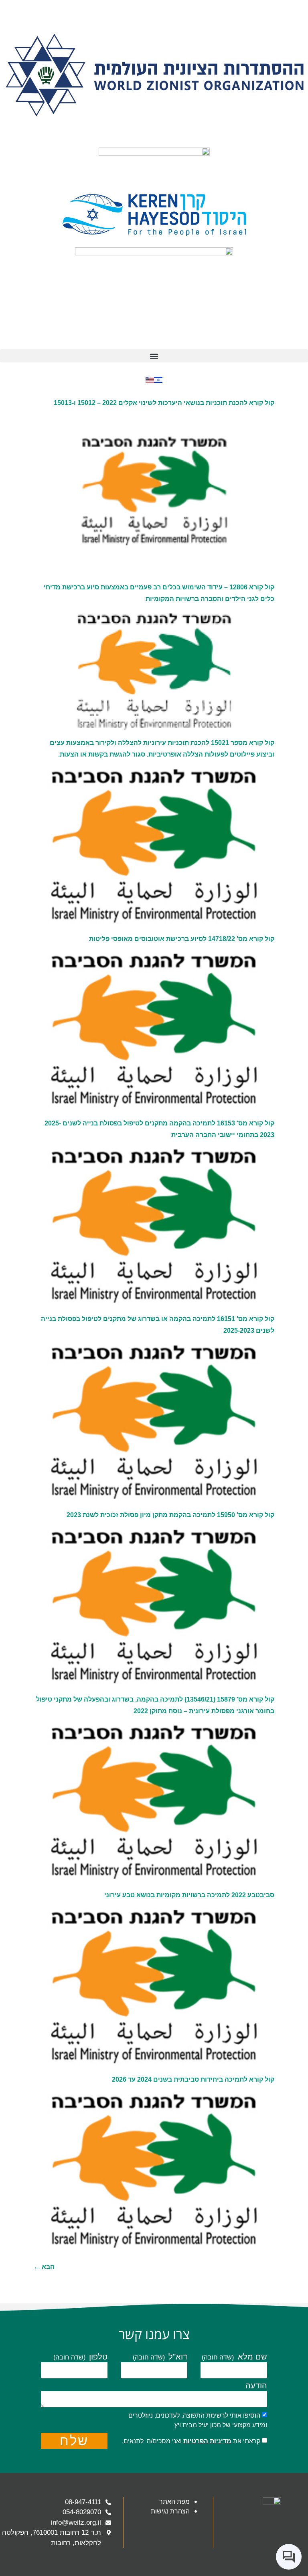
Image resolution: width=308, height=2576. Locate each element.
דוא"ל (177, 2357)
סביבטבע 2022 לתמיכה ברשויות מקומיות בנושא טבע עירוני (189, 1895)
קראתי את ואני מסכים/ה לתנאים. (191, 2441)
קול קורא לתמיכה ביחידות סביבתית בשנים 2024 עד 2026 (193, 2079)
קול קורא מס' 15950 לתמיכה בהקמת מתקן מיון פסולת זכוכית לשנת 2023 (170, 1515)
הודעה (256, 2386)
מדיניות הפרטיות (207, 2441)
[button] (154, 356)
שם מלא (251, 2357)
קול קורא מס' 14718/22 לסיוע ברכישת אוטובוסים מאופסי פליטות (182, 939)
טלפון (97, 2357)
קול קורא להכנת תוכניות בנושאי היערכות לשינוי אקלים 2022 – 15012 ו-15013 (164, 403)
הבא (44, 2267)
